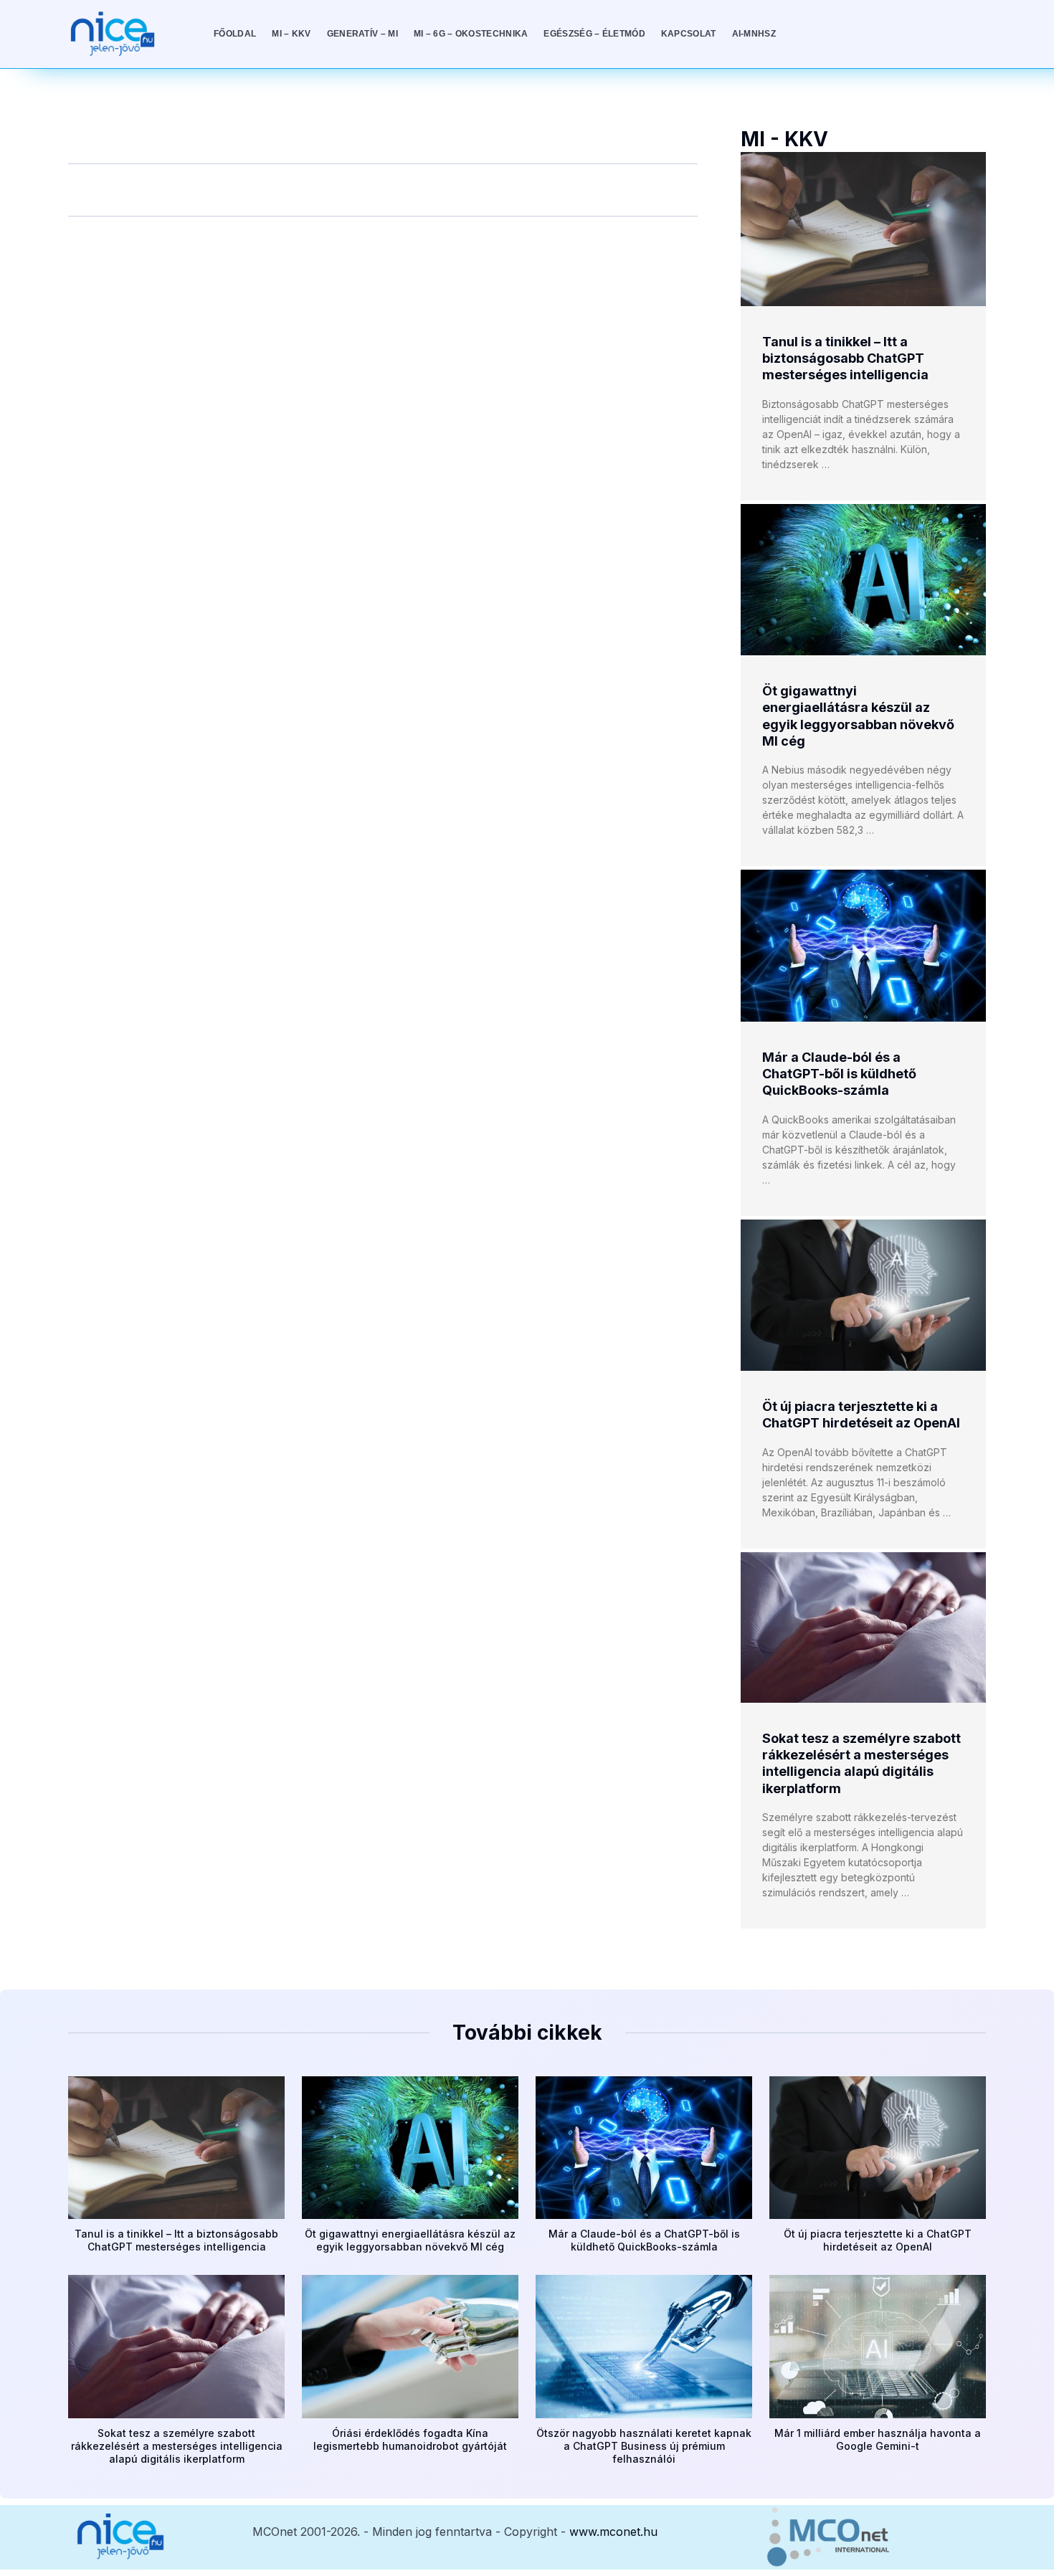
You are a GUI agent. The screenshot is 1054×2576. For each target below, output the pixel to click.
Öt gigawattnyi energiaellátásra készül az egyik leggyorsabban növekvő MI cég (410, 2240)
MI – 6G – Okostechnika (471, 34)
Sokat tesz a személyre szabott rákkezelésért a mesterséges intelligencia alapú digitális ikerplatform (177, 2446)
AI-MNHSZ (754, 34)
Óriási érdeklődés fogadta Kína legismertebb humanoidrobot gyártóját (410, 2439)
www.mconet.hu (613, 2532)
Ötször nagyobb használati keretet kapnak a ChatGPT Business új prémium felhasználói (644, 2446)
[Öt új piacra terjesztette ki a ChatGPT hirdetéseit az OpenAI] (863, 1295)
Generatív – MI (362, 34)
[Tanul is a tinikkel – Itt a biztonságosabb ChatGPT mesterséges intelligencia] (863, 229)
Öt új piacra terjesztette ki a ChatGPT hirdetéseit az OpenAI (878, 2240)
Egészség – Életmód (594, 34)
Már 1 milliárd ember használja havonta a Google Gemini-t (878, 2439)
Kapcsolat (689, 34)
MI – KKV (291, 34)
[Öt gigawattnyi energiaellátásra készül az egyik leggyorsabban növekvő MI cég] (863, 580)
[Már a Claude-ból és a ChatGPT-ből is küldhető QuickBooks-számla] (863, 945)
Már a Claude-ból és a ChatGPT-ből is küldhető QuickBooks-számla (839, 1074)
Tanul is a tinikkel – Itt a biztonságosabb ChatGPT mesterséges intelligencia (845, 358)
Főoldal (235, 34)
